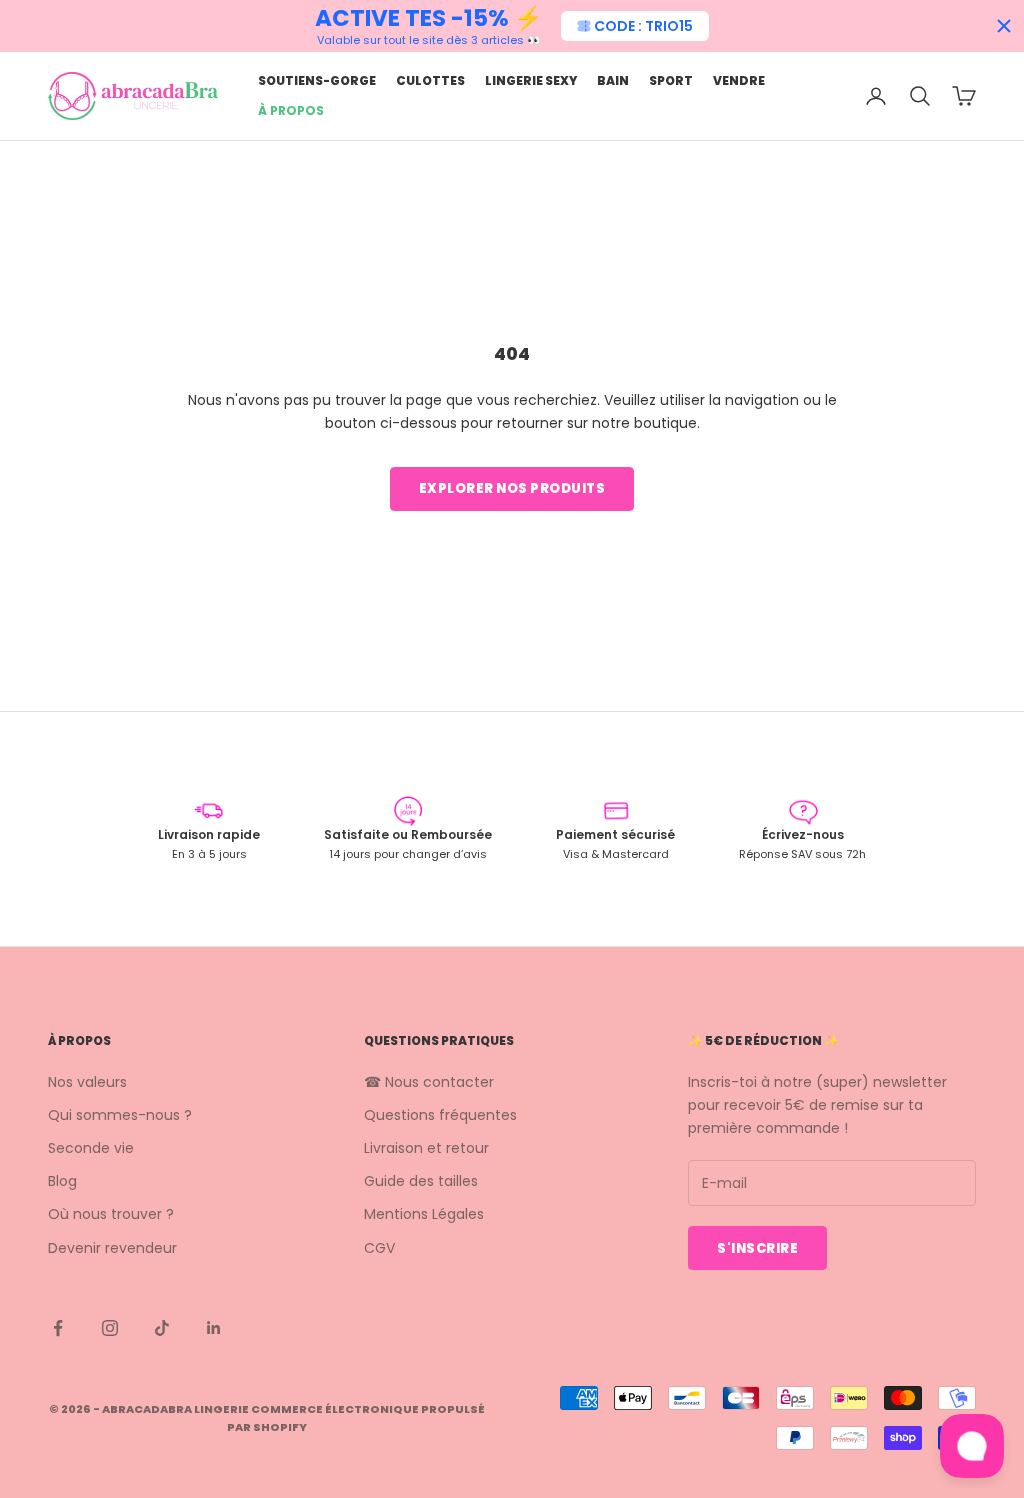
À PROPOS (291, 110)
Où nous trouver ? (111, 1214)
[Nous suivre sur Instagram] (110, 1328)
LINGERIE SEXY (531, 80)
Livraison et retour (426, 1148)
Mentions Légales (424, 1214)
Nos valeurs (87, 1082)
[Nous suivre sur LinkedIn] (214, 1328)
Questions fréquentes (440, 1115)
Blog (62, 1181)
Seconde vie (91, 1148)
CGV (379, 1248)
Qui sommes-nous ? (120, 1115)
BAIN (613, 80)
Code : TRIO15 (643, 26)
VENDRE (739, 80)
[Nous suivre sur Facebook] (58, 1328)
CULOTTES (430, 80)
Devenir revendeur (112, 1248)
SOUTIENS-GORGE (317, 80)
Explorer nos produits (512, 488)
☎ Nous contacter (429, 1082)
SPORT (671, 80)
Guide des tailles (421, 1181)
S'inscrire (757, 1248)
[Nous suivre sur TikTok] (162, 1328)
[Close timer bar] (1004, 26)
